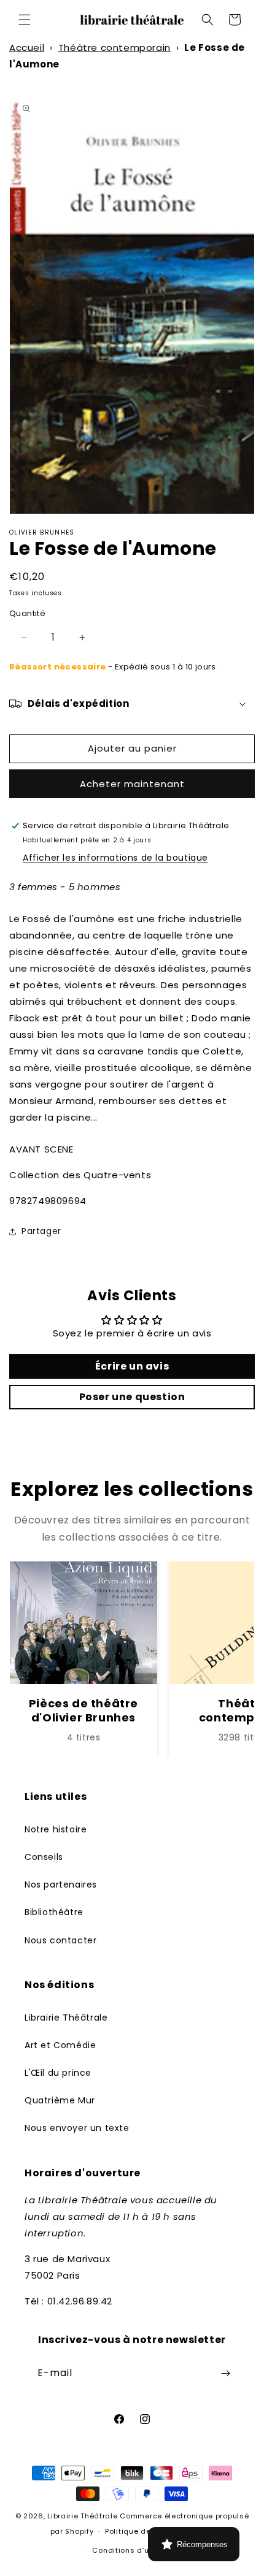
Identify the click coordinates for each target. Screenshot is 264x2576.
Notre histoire (56, 1829)
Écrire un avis (132, 1366)
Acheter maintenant (132, 784)
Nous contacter (60, 1940)
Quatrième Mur (60, 2100)
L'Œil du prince (58, 2073)
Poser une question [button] (132, 1397)
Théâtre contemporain (115, 48)
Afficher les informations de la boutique (115, 858)
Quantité (27, 613)
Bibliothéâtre (54, 1912)
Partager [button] (41, 1231)
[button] (25, 20)
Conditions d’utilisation (138, 2550)
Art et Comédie (60, 2045)
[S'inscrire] (225, 2373)
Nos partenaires (61, 1884)
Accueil (27, 48)
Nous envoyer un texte (77, 2128)
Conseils (44, 1857)
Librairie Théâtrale (66, 2018)
